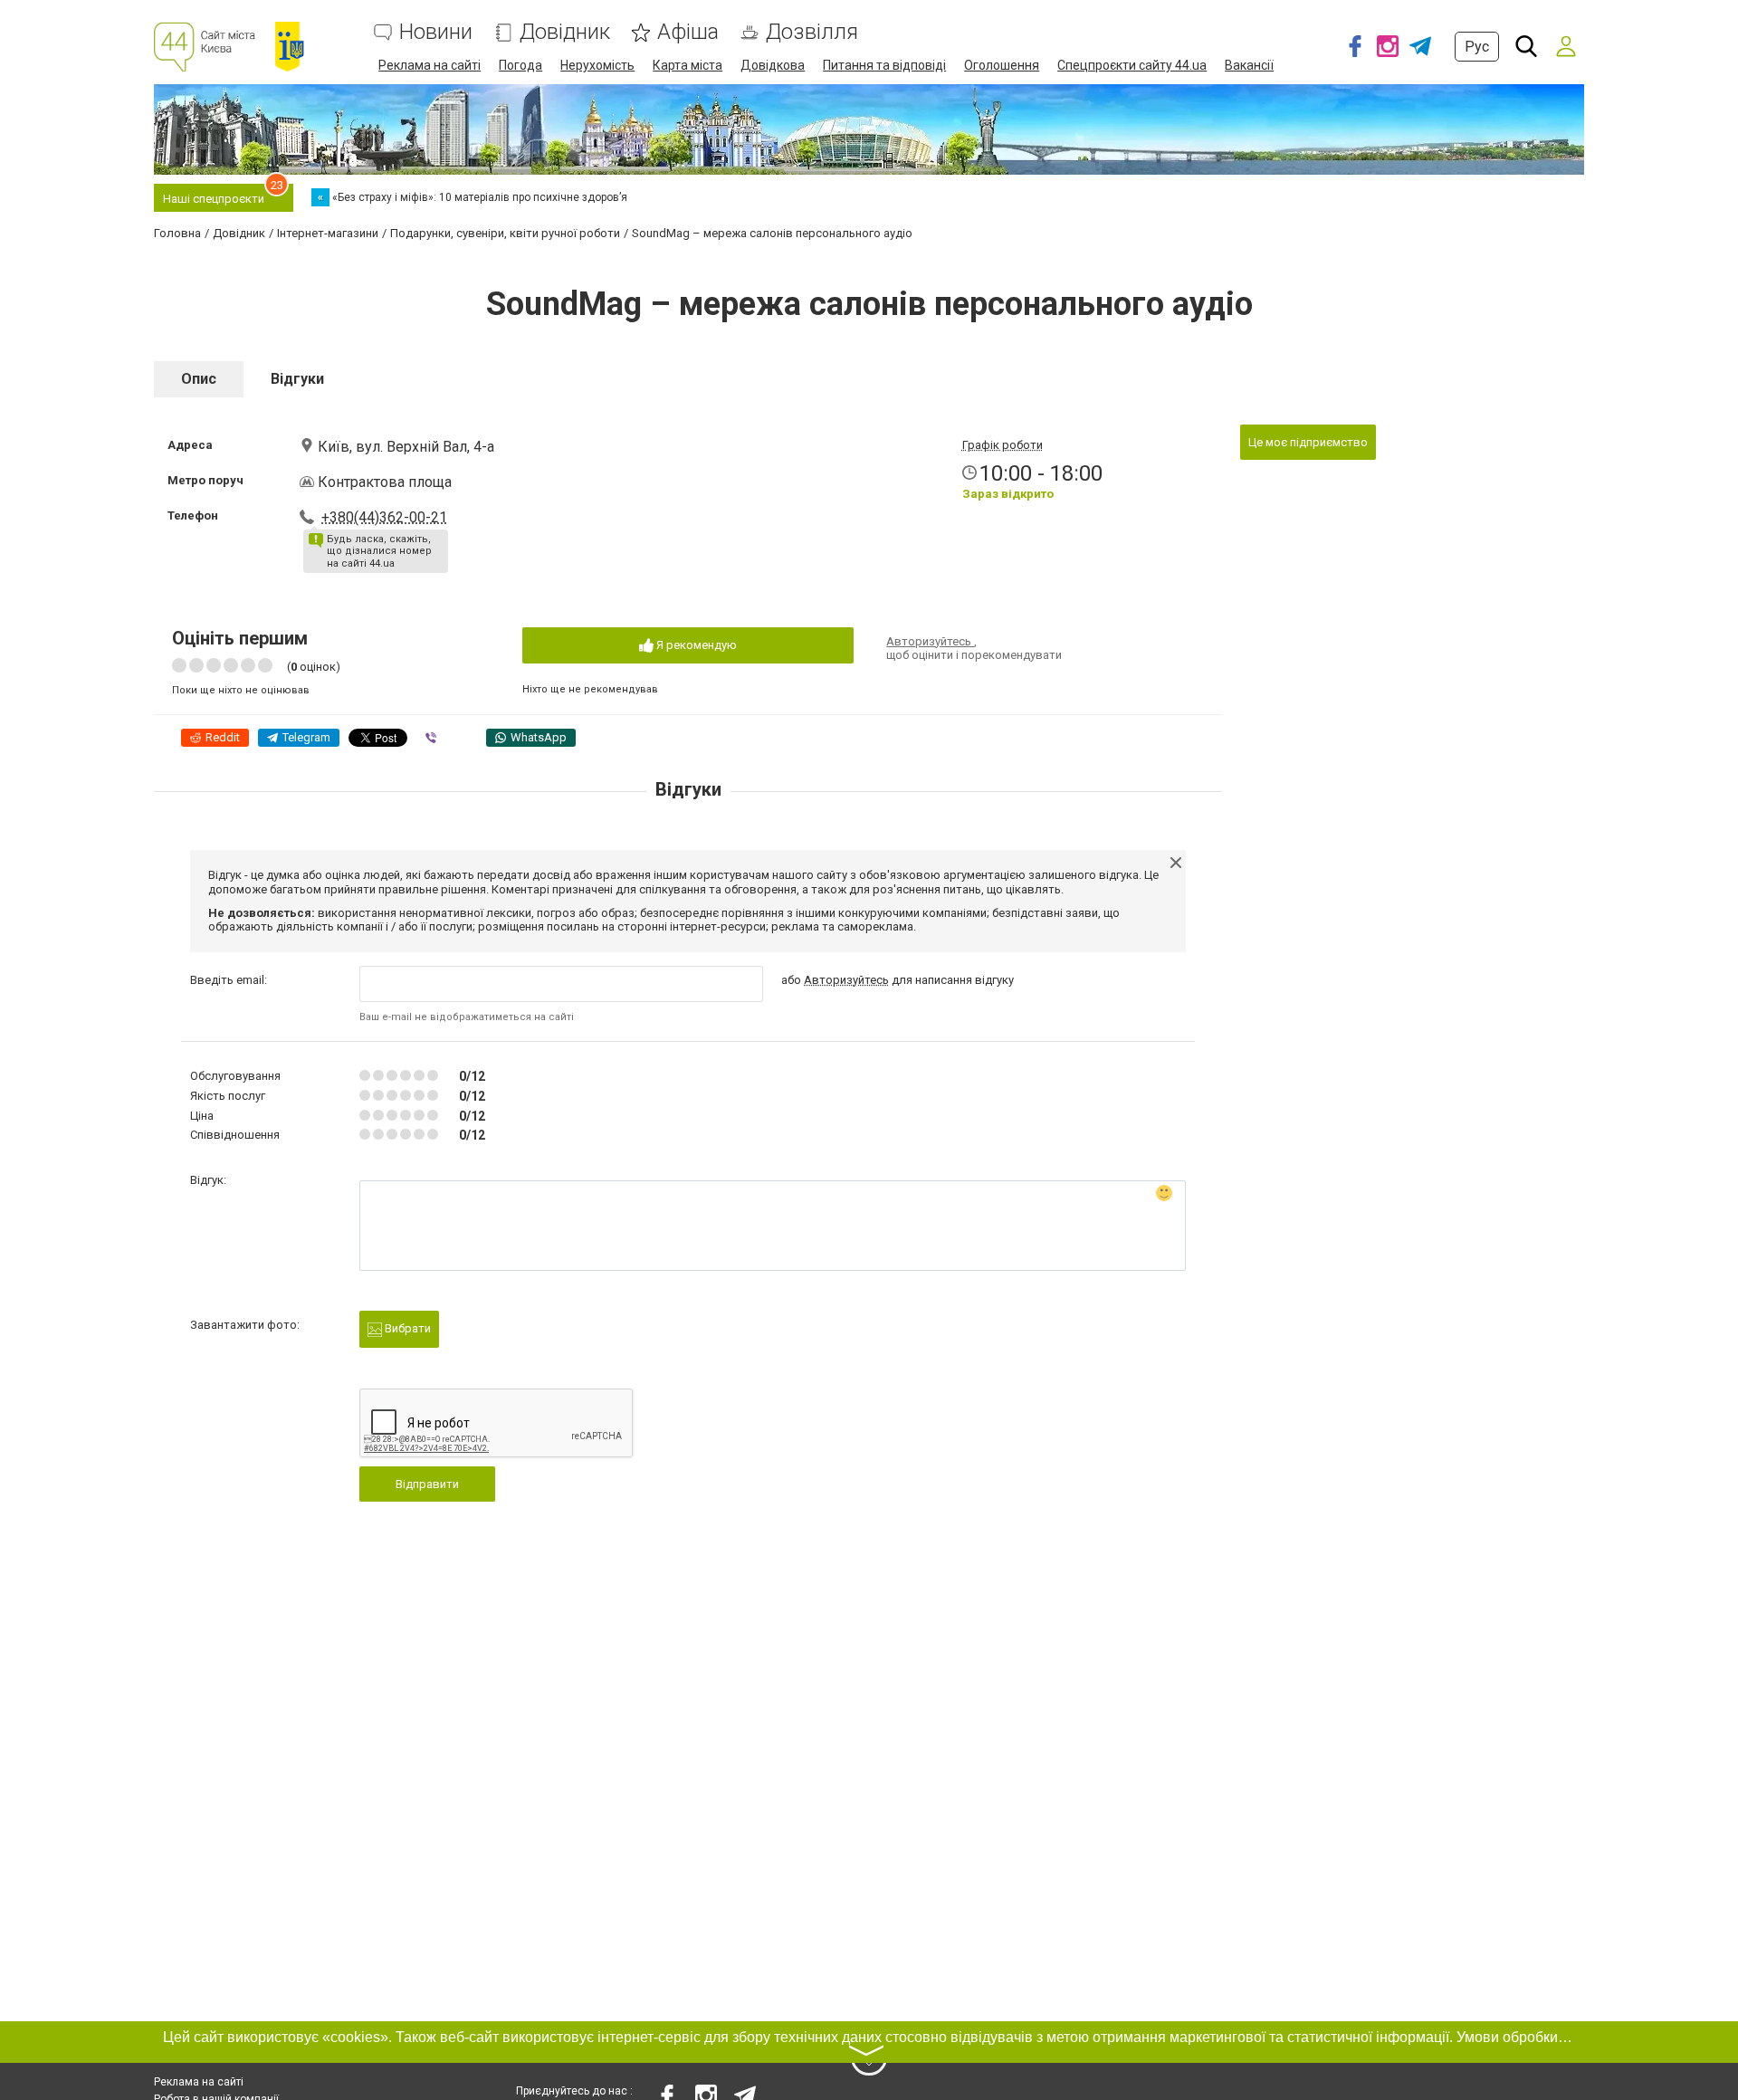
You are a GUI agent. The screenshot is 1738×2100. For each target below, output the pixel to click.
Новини (436, 32)
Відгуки (297, 379)
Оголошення (1002, 65)
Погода (520, 65)
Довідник (565, 32)
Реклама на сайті (430, 65)
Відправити (427, 1484)
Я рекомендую (695, 645)
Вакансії (1249, 65)
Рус (1477, 47)
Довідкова (773, 65)
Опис (199, 379)
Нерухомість (597, 65)
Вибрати (406, 1328)
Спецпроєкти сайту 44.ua (1132, 65)
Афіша (688, 32)
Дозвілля (812, 32)
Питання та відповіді (884, 65)
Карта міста (688, 65)
